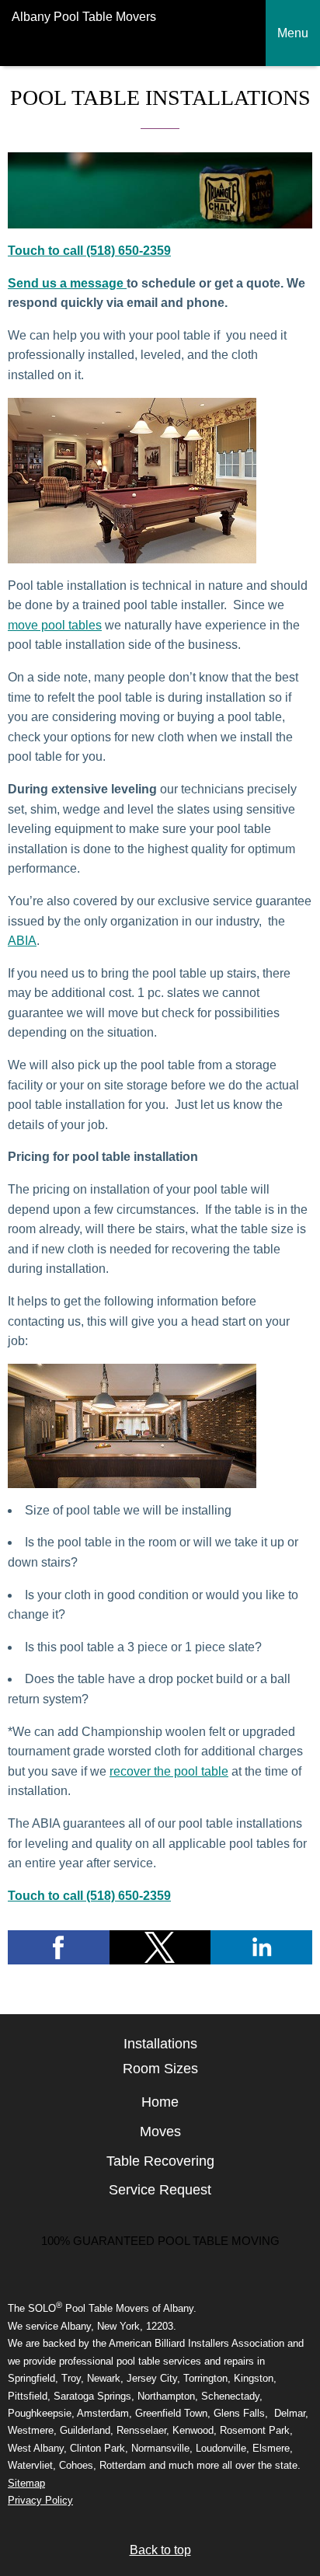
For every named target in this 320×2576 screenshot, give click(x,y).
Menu (293, 33)
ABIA (22, 941)
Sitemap (26, 2483)
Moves (160, 2132)
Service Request (160, 2190)
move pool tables (55, 625)
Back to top (160, 2550)
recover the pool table (169, 1771)
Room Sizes (160, 2069)
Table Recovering (160, 2161)
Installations (160, 2044)
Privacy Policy (40, 2500)
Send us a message (67, 283)
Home (160, 2102)
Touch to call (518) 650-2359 (89, 251)
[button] (59, 1947)
